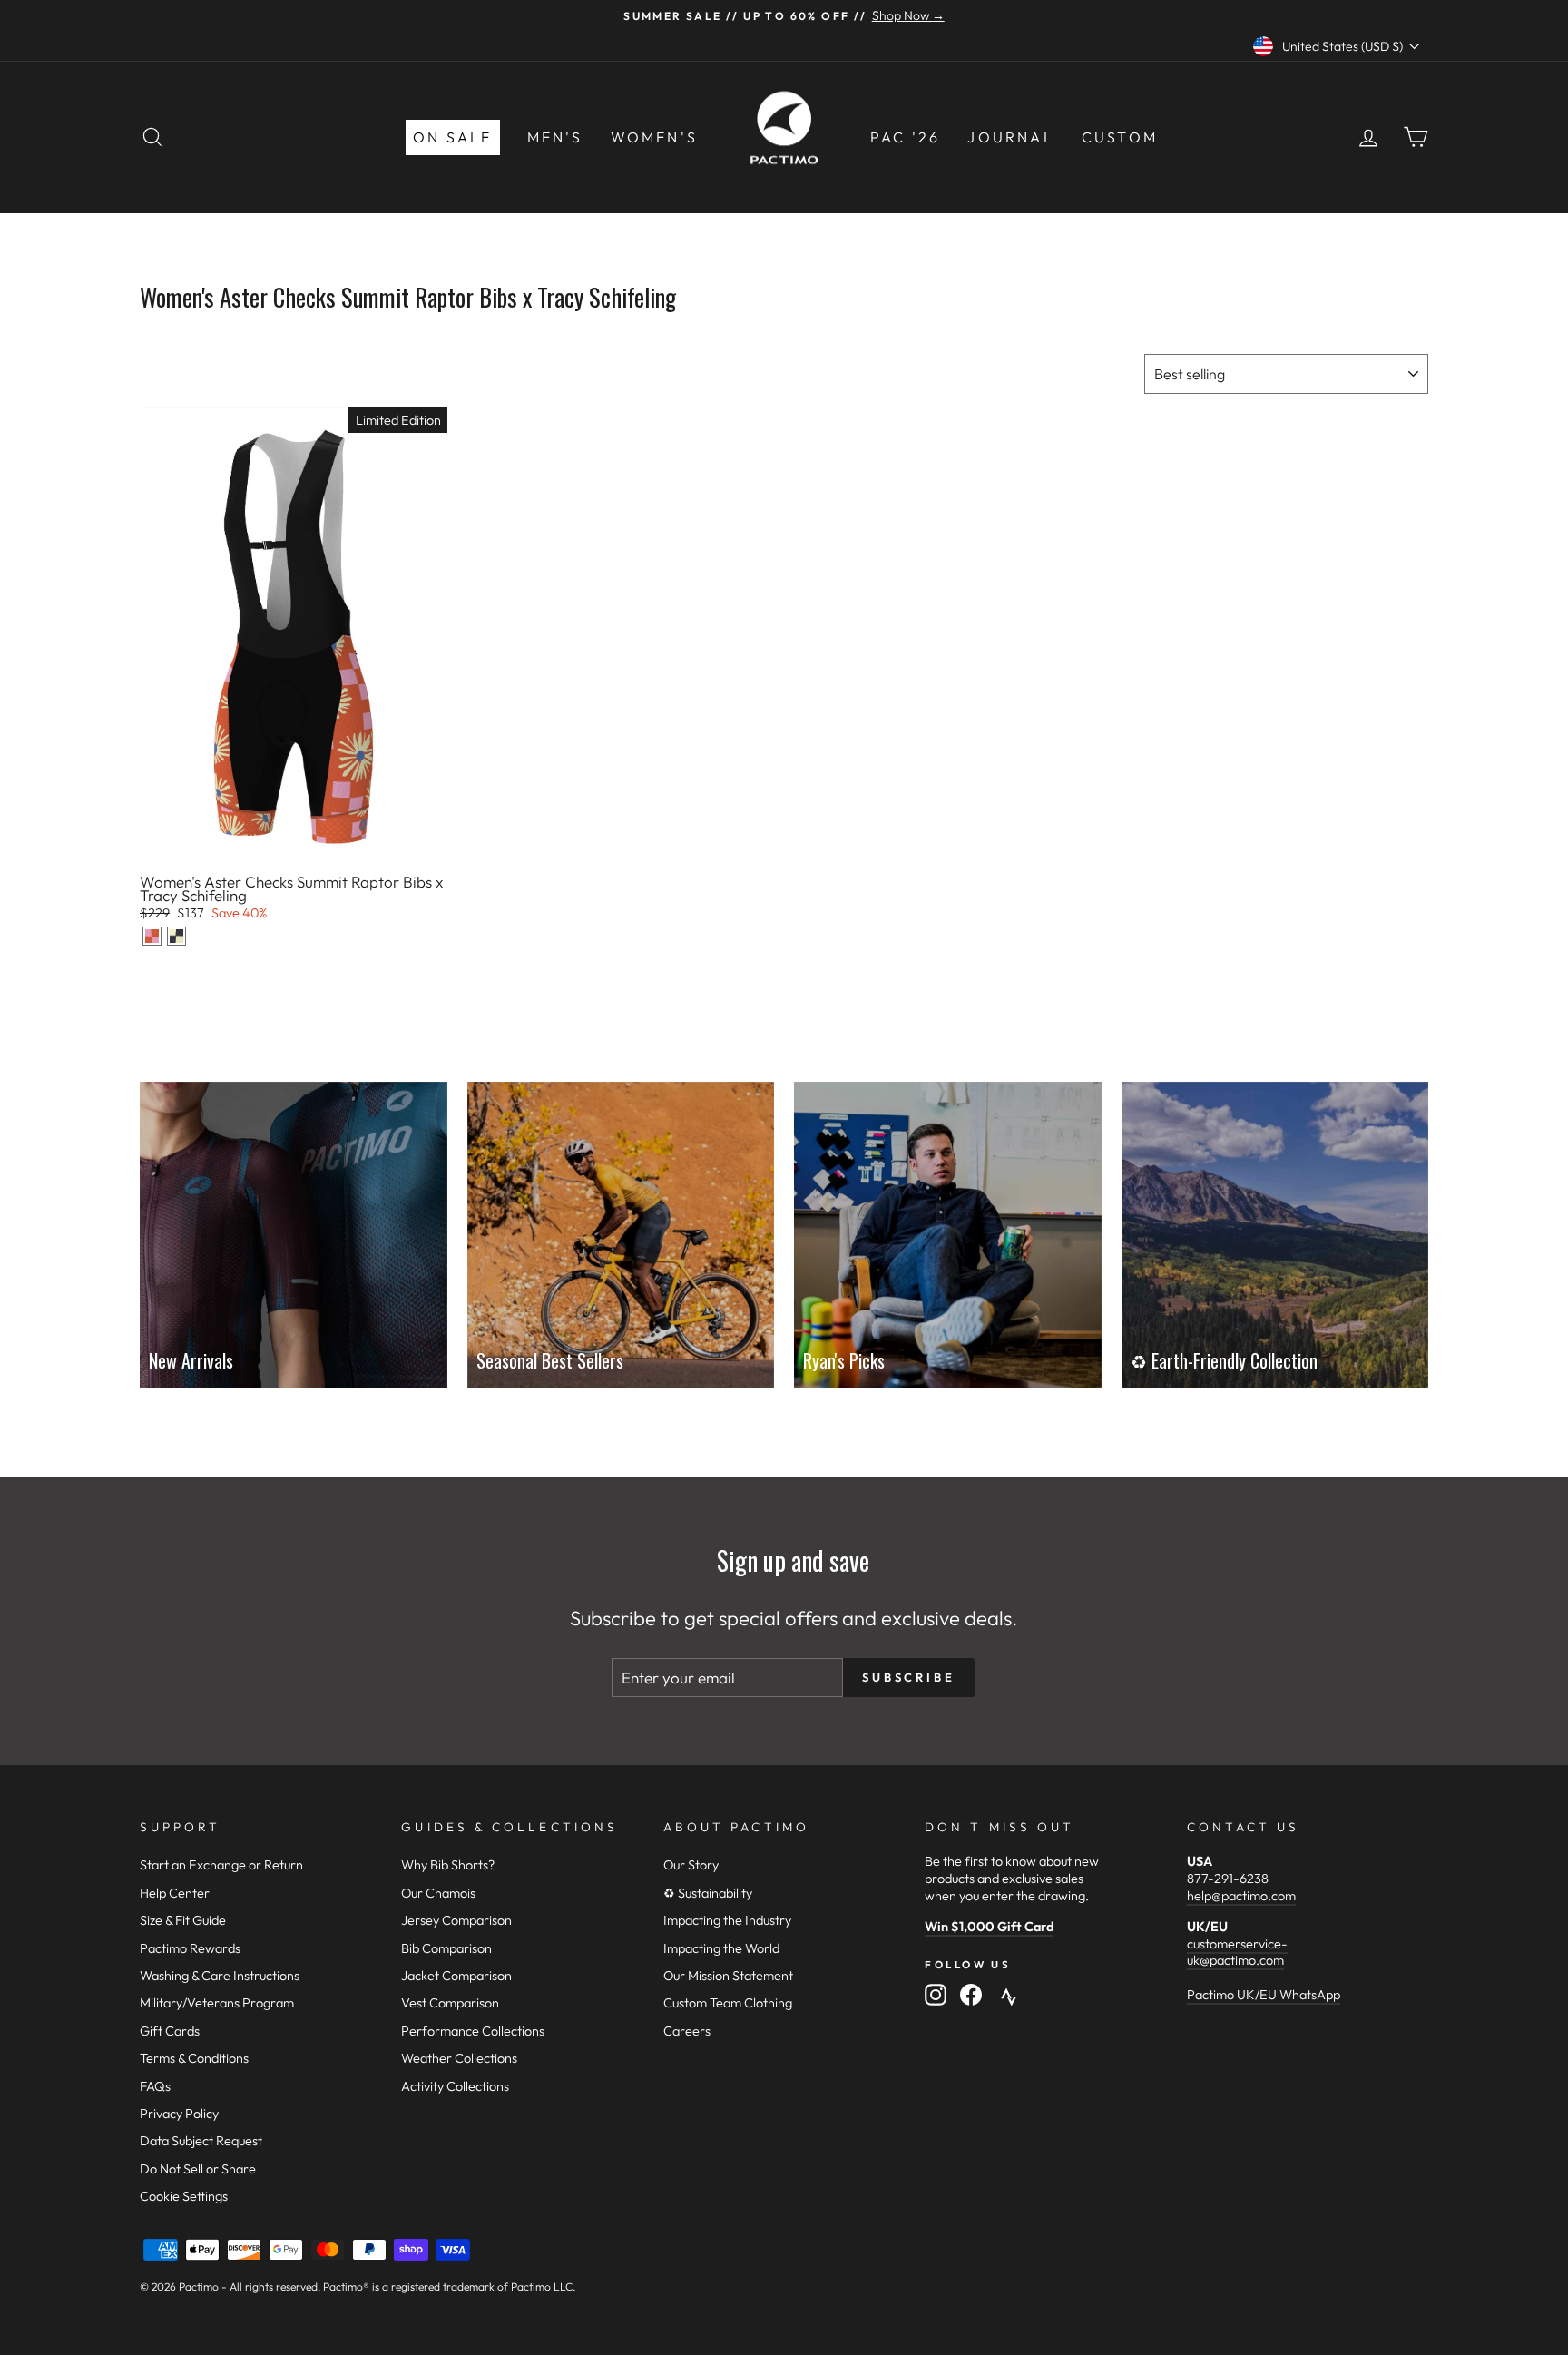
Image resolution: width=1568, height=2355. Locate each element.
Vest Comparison (450, 2003)
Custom (1120, 137)
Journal (1010, 137)
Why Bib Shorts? (448, 1865)
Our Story (691, 1865)
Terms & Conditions (194, 2058)
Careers (687, 2031)
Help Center (175, 1893)
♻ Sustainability (708, 1893)
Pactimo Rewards (190, 1948)
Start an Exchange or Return (221, 1865)
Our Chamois (438, 1893)
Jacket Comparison (456, 1976)
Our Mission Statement (728, 1976)
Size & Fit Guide (183, 1920)
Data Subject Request (201, 2141)
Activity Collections (455, 2086)
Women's (654, 137)
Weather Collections (459, 2058)
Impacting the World (721, 1948)
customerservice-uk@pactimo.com (1237, 1953)
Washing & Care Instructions (220, 1976)
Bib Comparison (446, 1948)
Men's (555, 137)
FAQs (155, 2086)
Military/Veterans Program (217, 2003)
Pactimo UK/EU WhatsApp (1264, 1995)
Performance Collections (473, 2031)
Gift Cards (170, 2031)
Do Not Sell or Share (198, 2169)
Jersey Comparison (456, 1920)
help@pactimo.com (1241, 1896)
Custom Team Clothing (728, 2003)
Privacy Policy (179, 2114)
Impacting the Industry (727, 1920)
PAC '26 (905, 137)
